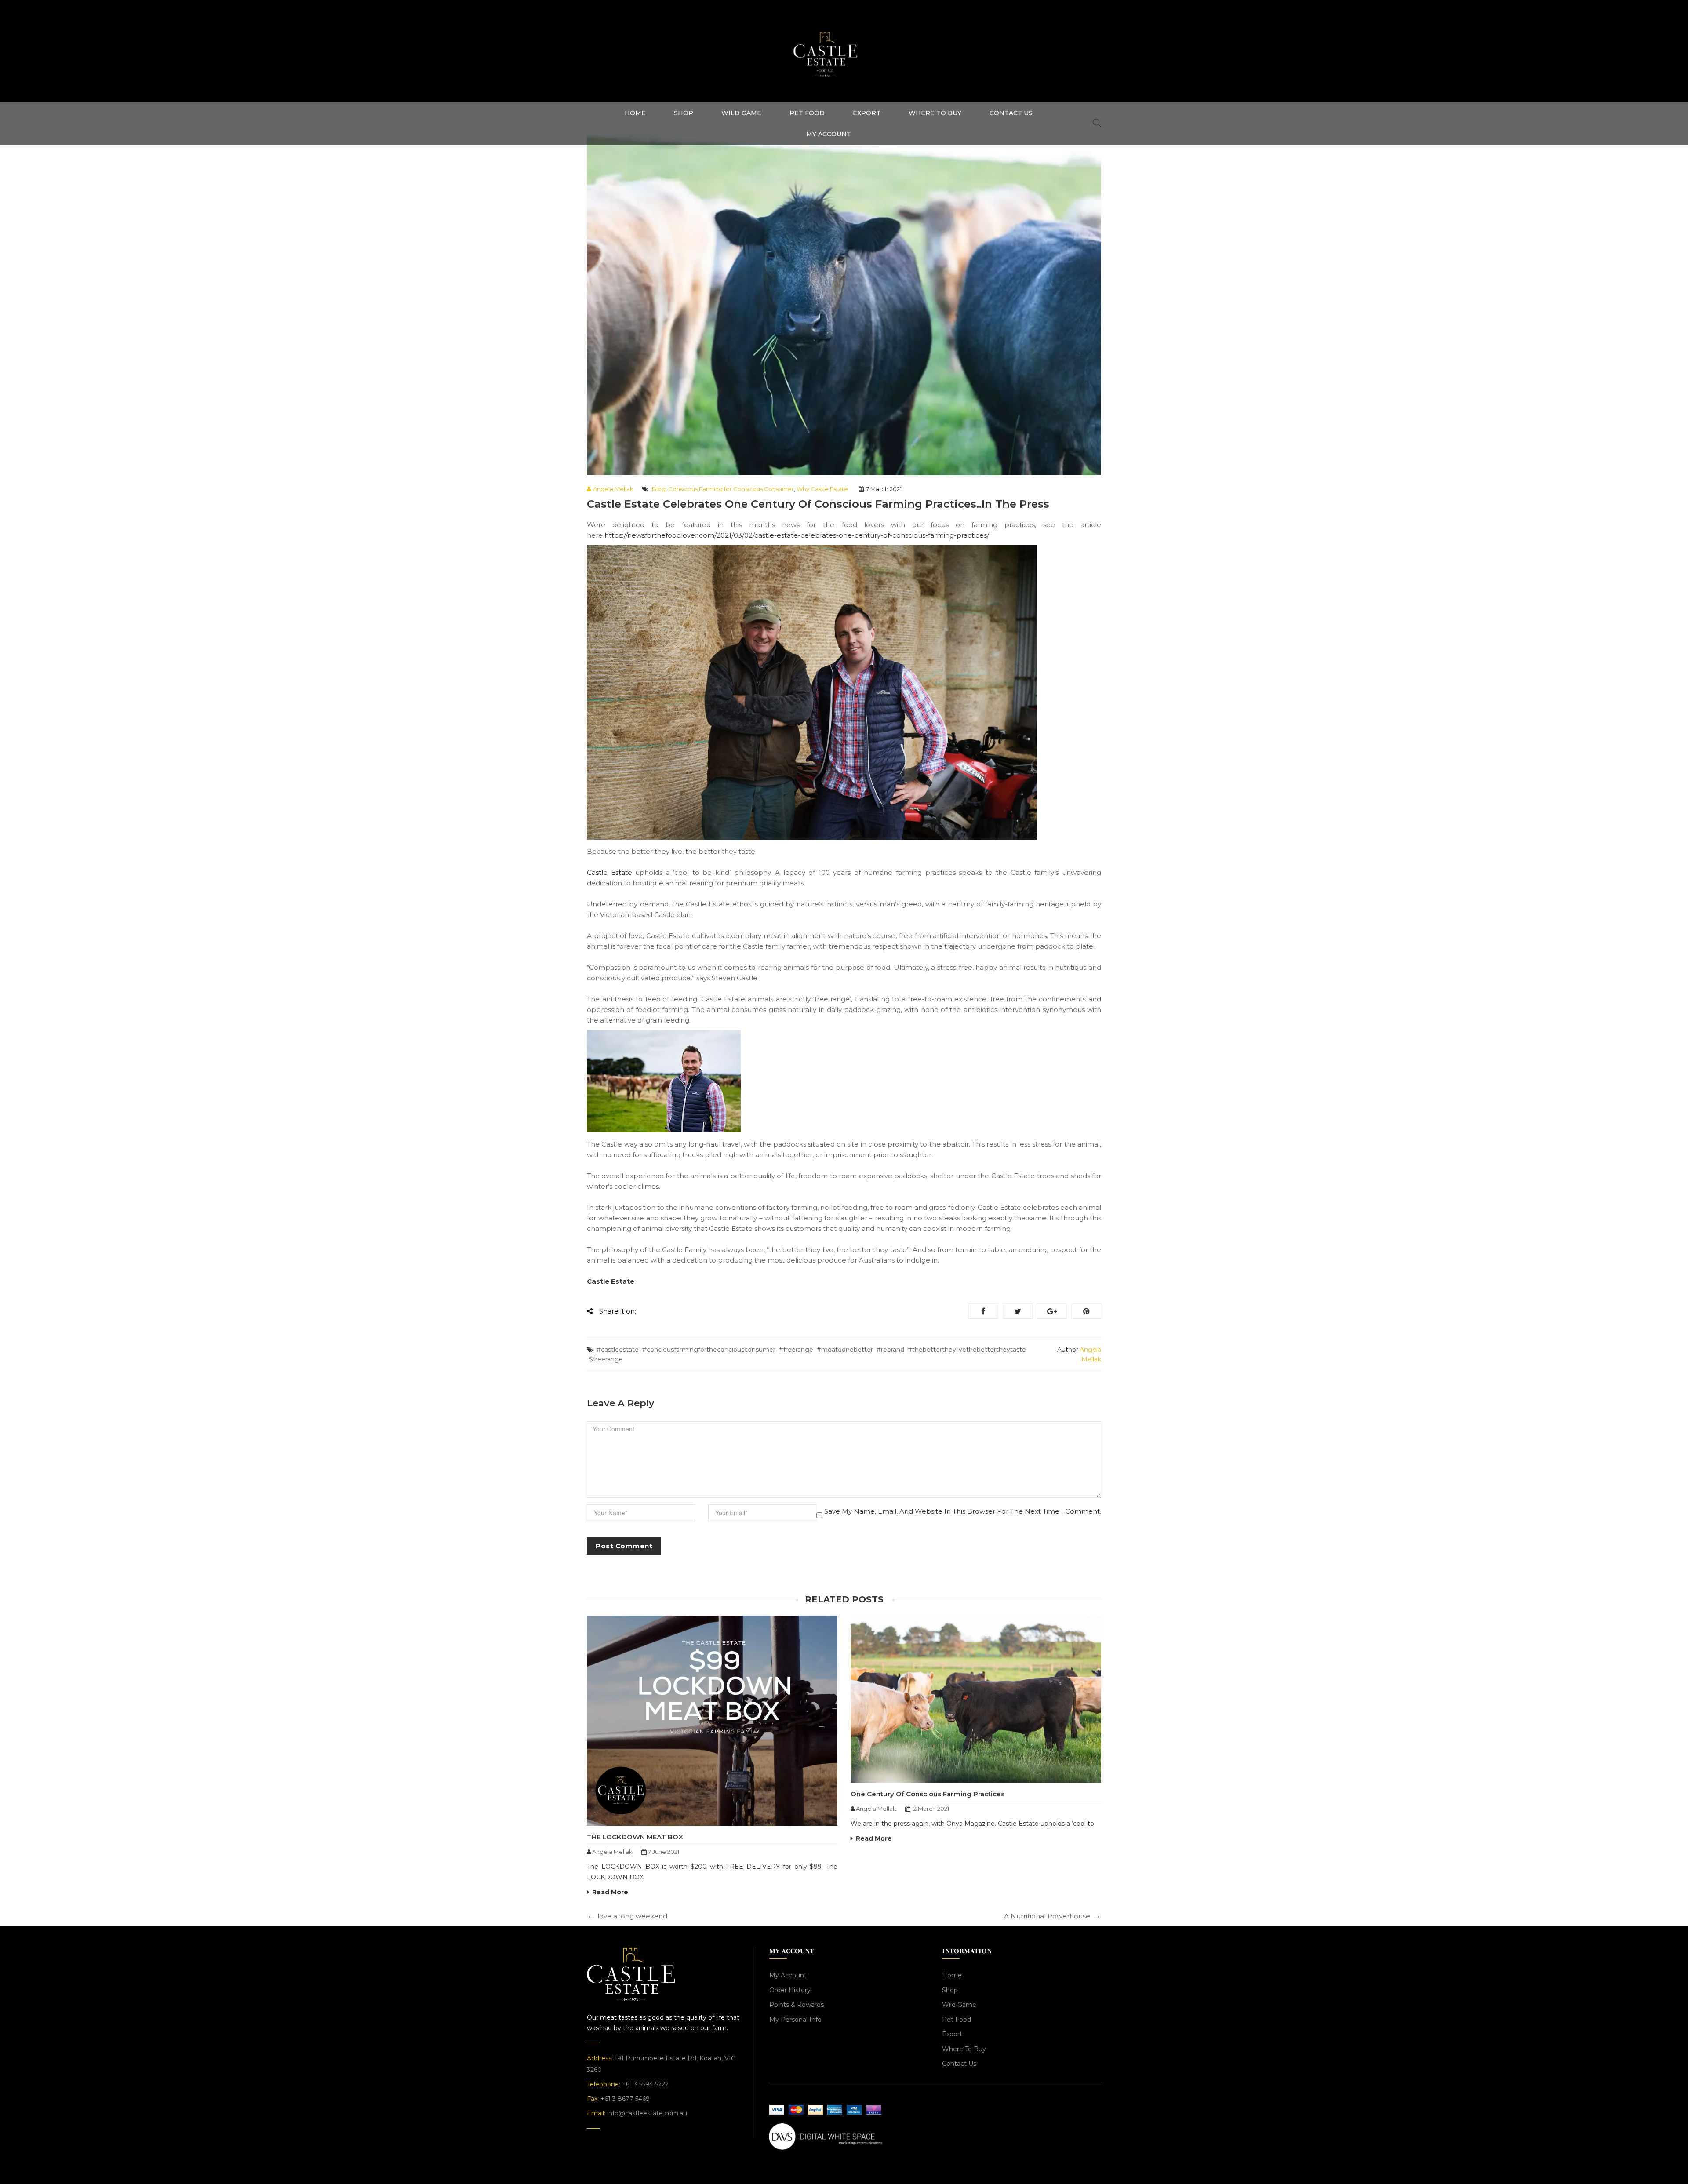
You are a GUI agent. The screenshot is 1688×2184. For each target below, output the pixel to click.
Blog (659, 489)
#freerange (796, 1350)
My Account (788, 1975)
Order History (790, 1990)
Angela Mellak (613, 489)
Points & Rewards (797, 2005)
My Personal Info (795, 2020)
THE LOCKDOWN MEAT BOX (635, 1837)
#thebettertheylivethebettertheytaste (967, 1350)
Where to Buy (964, 2049)
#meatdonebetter (845, 1350)
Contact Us (959, 2064)
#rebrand (890, 1350)
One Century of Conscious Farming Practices (928, 1794)
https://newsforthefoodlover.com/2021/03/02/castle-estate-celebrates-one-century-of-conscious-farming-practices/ (797, 535)
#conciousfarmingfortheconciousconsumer (709, 1350)
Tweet (1018, 1311)
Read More (610, 1892)
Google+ (1052, 1311)
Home (952, 1975)
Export (952, 2034)
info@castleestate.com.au (647, 2113)
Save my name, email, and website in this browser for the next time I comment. (963, 1511)
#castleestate (618, 1350)
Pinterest (1086, 1311)
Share (983, 1311)
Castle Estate (609, 872)
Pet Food (957, 2020)
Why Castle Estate (822, 489)
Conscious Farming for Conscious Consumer (731, 489)
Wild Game (959, 2005)
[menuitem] (635, 113)
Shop (950, 1990)
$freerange (606, 1359)
